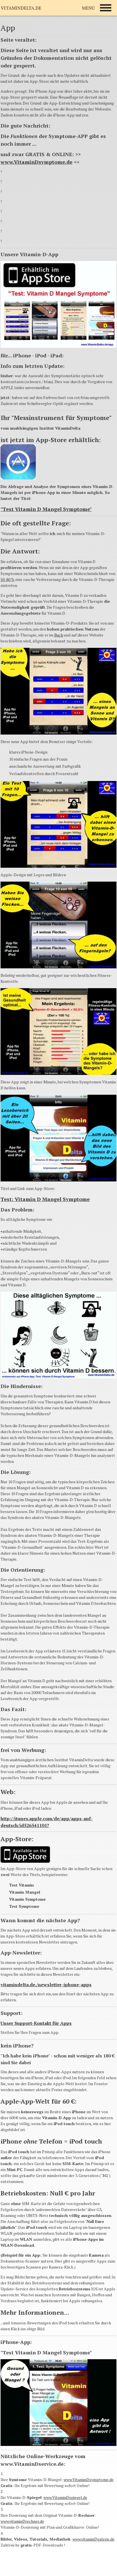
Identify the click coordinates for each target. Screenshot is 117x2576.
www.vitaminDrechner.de (22, 2521)
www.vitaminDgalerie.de (93, 2539)
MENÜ (88, 8)
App (8, 28)
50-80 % (8, 579)
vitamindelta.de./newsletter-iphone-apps (46, 1985)
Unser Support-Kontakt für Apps (36, 2023)
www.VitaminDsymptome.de (36, 162)
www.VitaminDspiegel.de (65, 2497)
